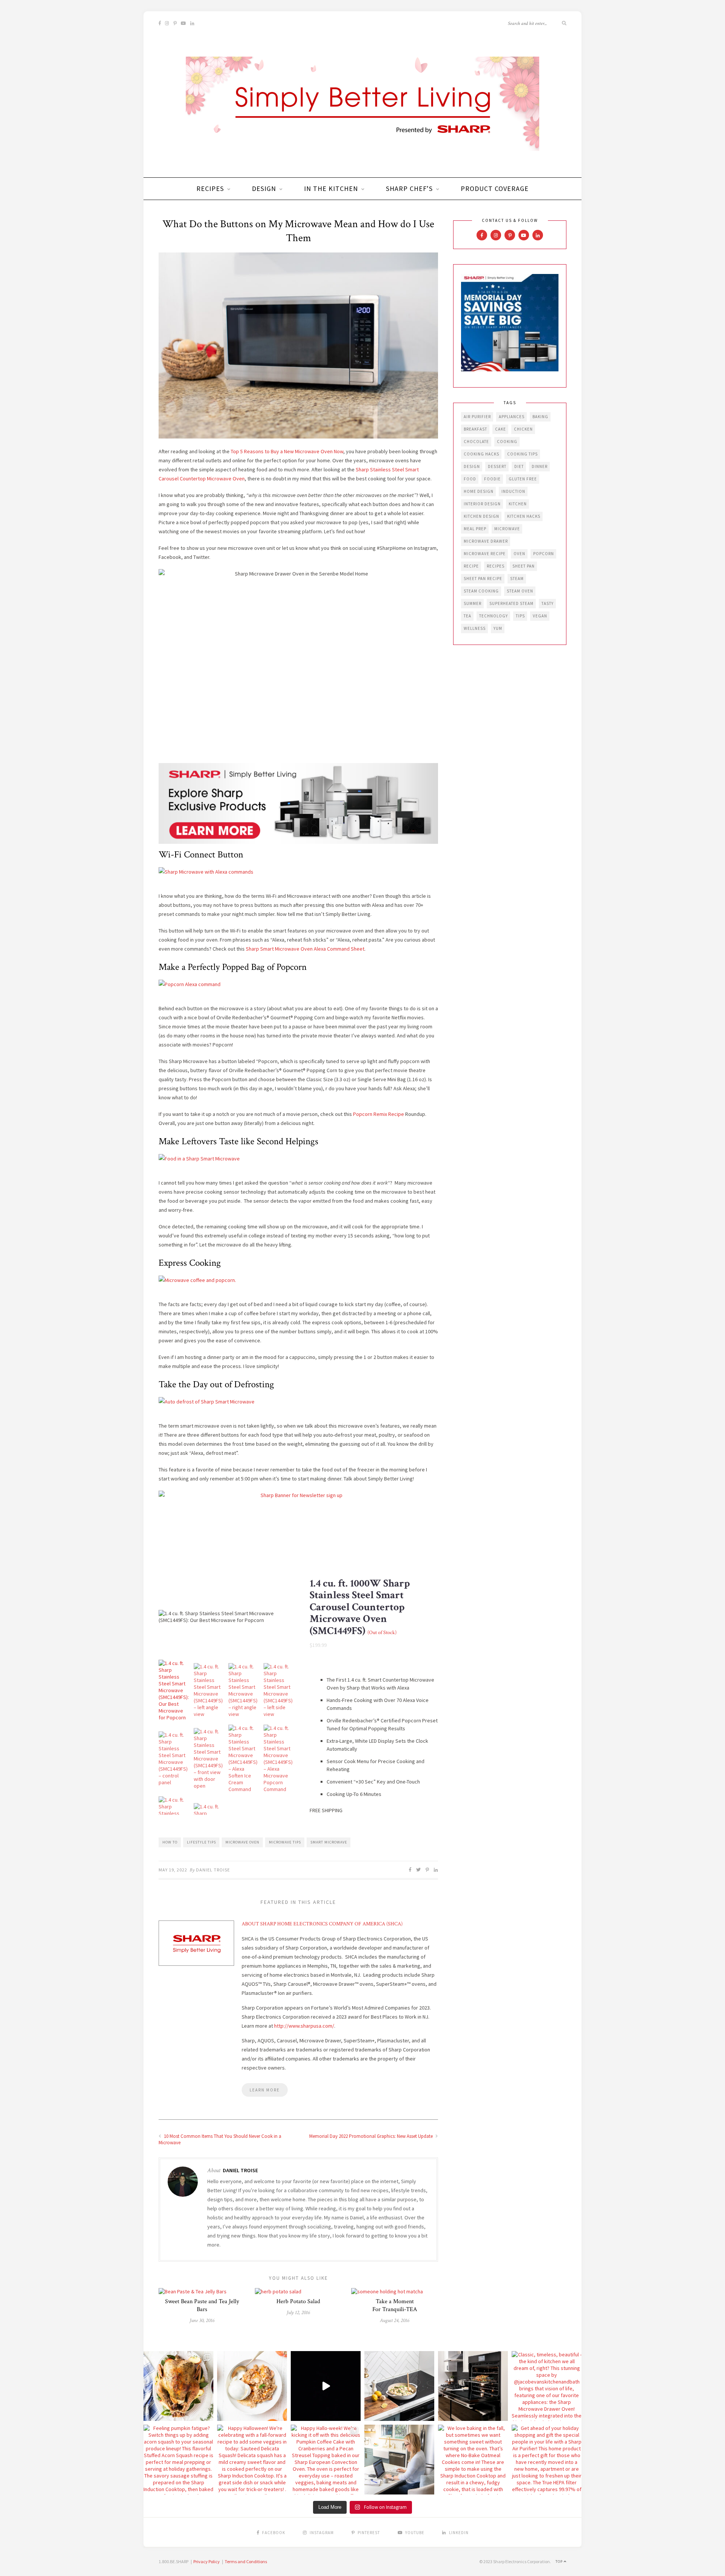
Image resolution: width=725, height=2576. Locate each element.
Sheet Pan (524, 566)
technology (494, 616)
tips (520, 616)
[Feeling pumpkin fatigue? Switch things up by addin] (178, 2460)
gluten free (523, 479)
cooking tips (522, 454)
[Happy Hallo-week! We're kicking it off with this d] (326, 2460)
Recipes (210, 189)
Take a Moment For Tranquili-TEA (395, 2305)
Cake (501, 429)
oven (519, 554)
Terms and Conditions (246, 2561)
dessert (497, 466)
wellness (475, 628)
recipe (471, 566)
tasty (548, 603)
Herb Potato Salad (298, 2301)
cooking (507, 442)
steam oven (520, 591)
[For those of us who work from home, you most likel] (399, 2460)
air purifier (477, 417)
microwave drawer (486, 541)
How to (170, 1842)
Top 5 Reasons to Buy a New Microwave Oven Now (287, 451)
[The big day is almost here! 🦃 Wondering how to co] (178, 2386)
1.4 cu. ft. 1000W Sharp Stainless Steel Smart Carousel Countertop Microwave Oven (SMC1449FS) (360, 1607)
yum (498, 628)
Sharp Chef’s (409, 189)
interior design (482, 504)
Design (264, 189)
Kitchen (518, 504)
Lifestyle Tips (201, 1842)
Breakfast (475, 429)
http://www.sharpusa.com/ (304, 2026)
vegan (540, 616)
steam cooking (481, 591)
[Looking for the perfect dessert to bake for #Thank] (252, 2386)
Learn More (265, 2090)
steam (517, 579)
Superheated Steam (511, 603)
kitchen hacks (524, 516)
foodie (492, 479)
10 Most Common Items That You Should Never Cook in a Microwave (220, 2139)
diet (519, 466)
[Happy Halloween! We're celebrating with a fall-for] (252, 2460)
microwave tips (285, 1842)
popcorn (544, 554)
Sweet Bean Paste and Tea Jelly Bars (202, 2305)
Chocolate (476, 442)
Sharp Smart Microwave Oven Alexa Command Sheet (305, 949)
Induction (513, 491)
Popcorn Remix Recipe (379, 1114)
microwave (507, 529)
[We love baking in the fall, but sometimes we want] (473, 2460)
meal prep (475, 529)
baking (540, 417)
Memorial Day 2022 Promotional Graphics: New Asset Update (372, 2136)
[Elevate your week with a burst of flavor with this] (399, 2386)
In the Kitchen (331, 189)
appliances (512, 417)
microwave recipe (485, 554)
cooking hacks (481, 454)
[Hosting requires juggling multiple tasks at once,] (473, 2386)
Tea (467, 616)
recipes (496, 566)
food (470, 479)
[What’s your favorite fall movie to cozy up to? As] (326, 2386)
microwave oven (242, 1842)
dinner (540, 466)
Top (560, 2561)
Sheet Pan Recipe (483, 579)
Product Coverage (495, 189)
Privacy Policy (207, 2561)
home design (479, 491)
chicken (523, 429)
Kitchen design (481, 516)
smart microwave (329, 1842)
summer (473, 603)
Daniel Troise (213, 1870)
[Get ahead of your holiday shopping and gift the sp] (547, 2460)
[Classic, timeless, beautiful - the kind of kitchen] (547, 2386)
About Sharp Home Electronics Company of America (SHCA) (322, 1924)
